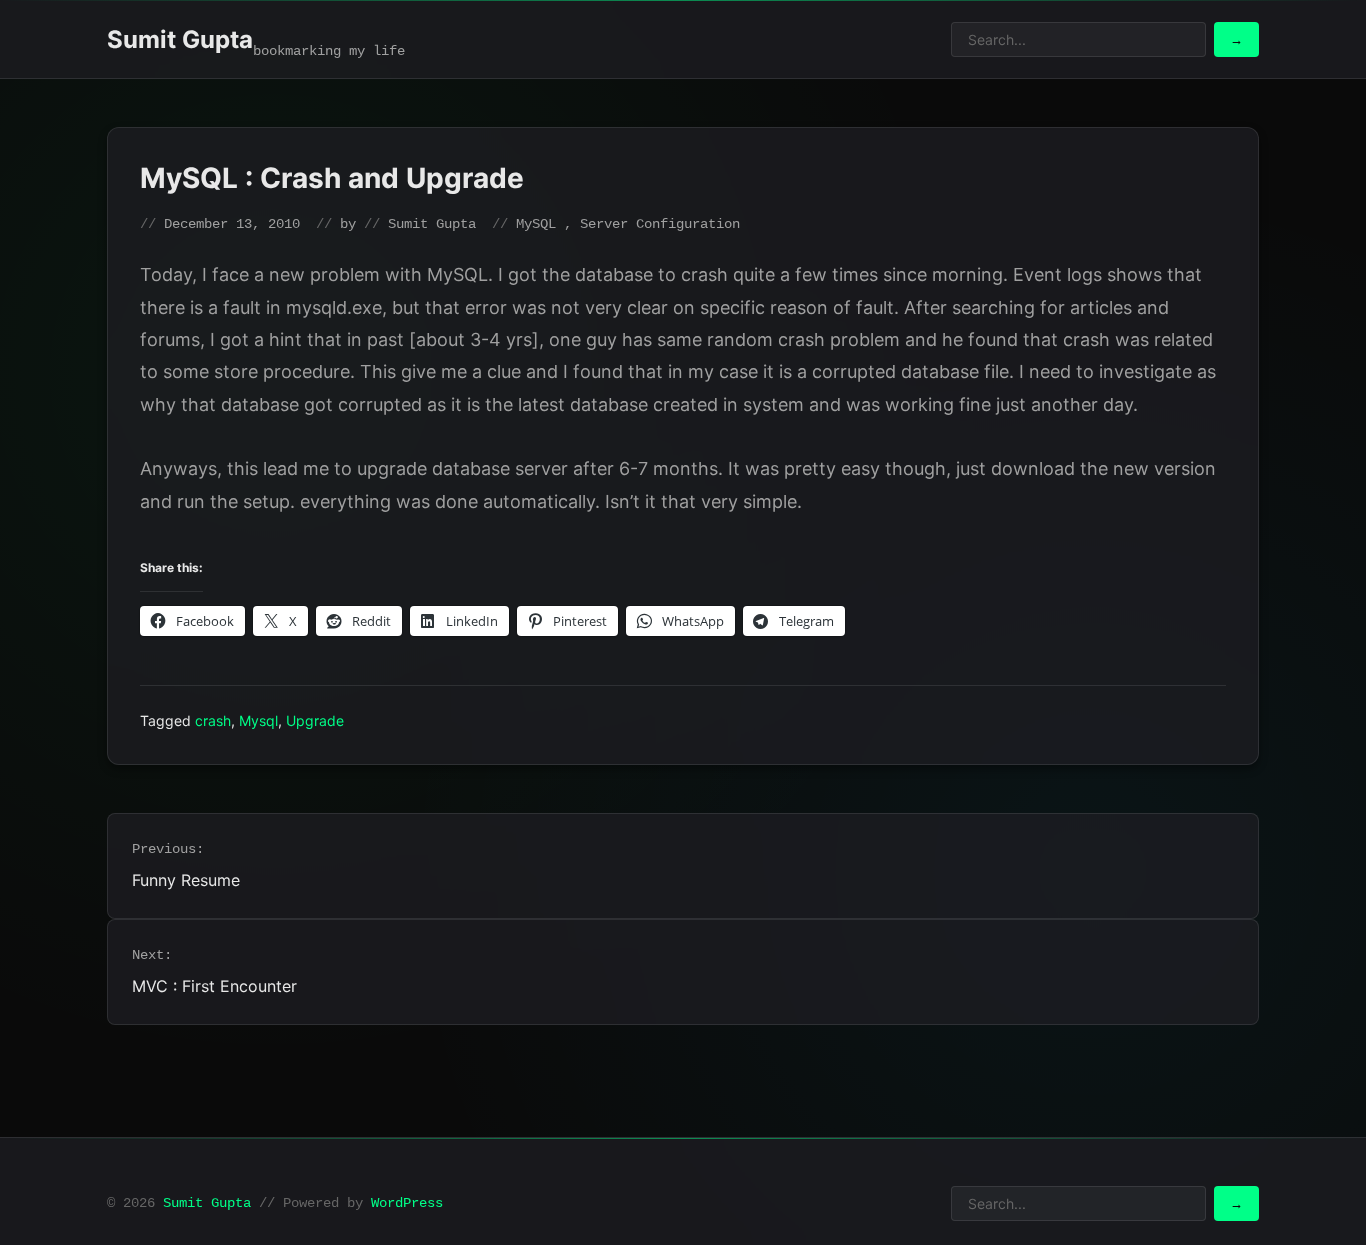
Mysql (258, 720)
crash (213, 720)
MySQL (536, 224)
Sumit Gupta (180, 39)
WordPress (407, 1203)
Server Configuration (660, 224)
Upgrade (315, 720)
